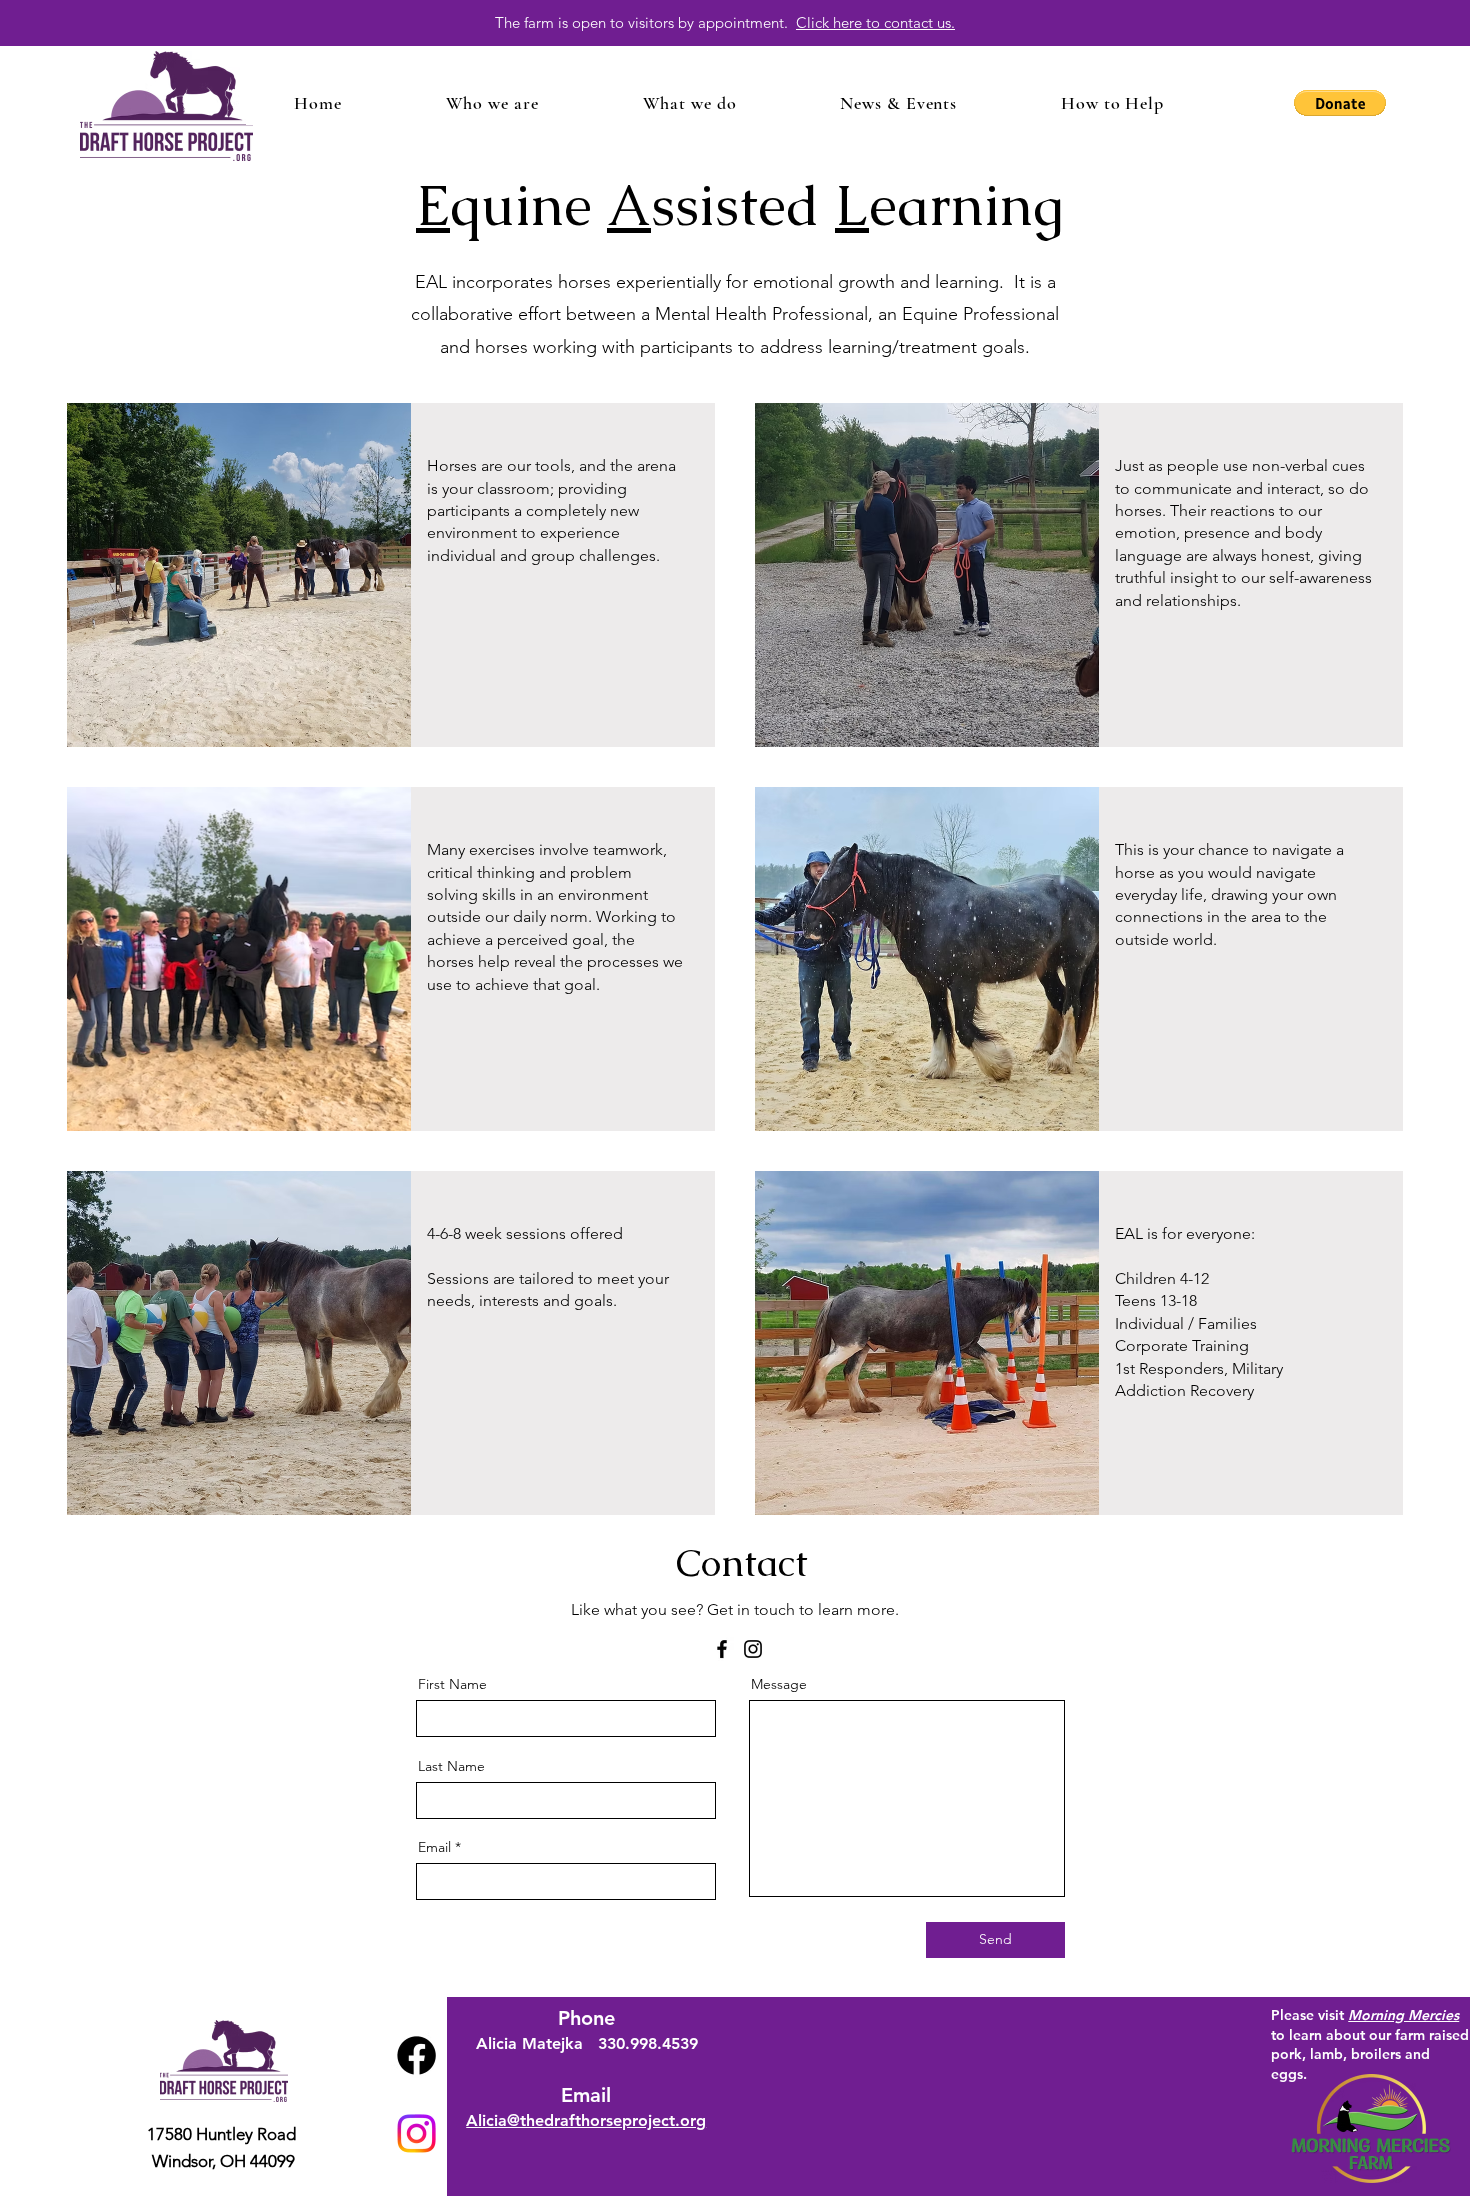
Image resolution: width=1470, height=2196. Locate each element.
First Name (452, 1684)
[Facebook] (722, 1649)
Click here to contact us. (875, 22)
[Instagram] (753, 1649)
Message (779, 1684)
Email (434, 1847)
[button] (492, 103)
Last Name (451, 1766)
